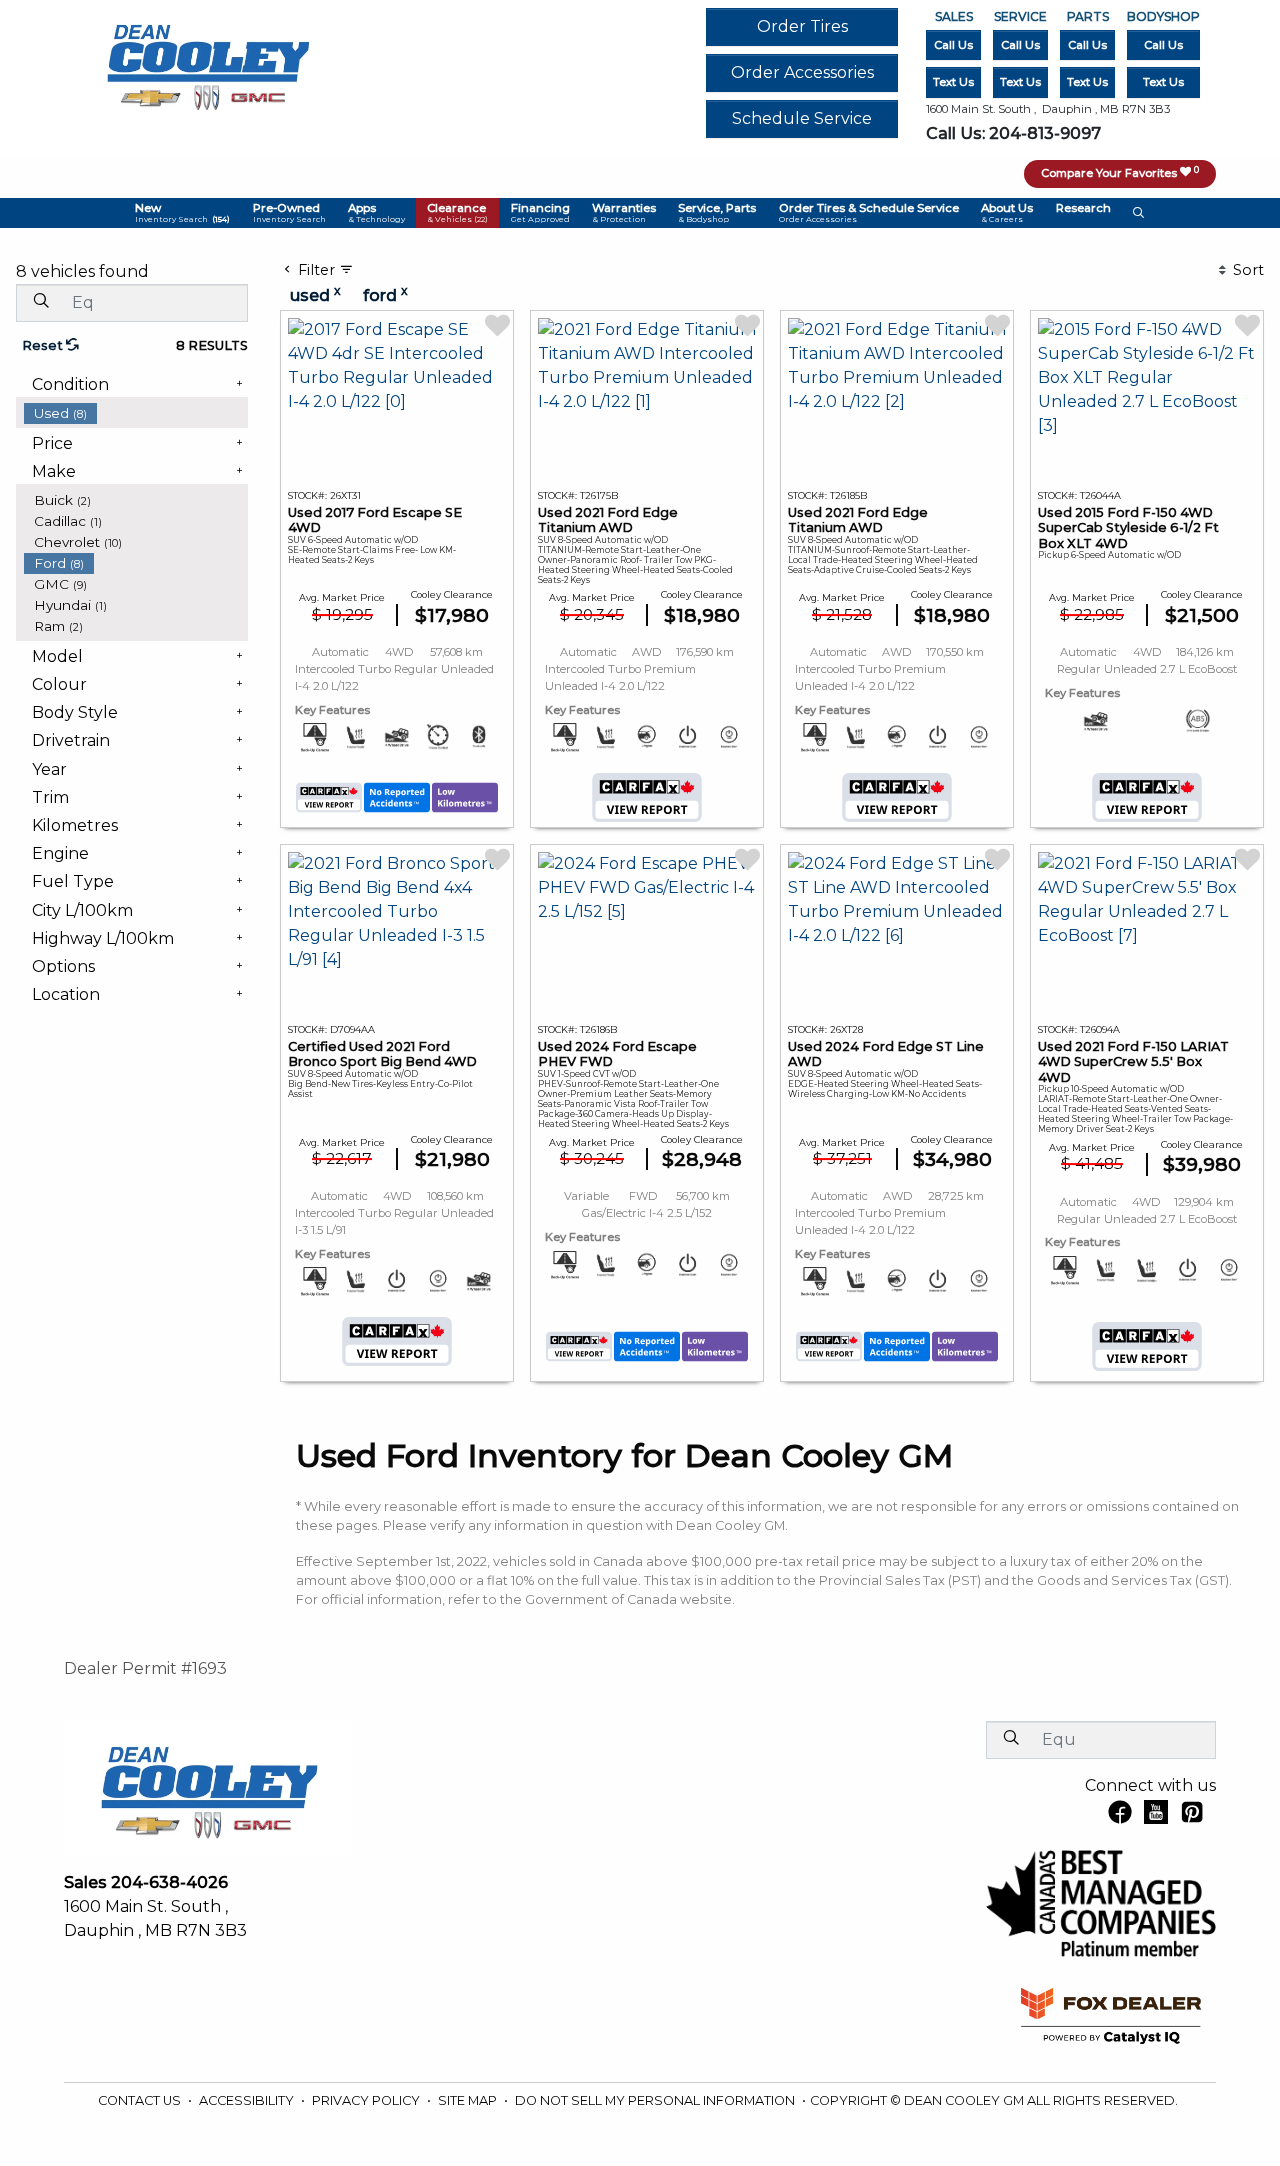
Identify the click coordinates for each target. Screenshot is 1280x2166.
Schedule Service (802, 118)
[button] (182, 213)
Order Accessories (802, 72)
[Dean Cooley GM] (207, 61)
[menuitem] (136, 413)
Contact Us (141, 2100)
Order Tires (802, 26)
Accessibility (248, 2100)
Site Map (469, 2100)
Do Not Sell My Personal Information (656, 2100)
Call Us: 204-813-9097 (1013, 133)
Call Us (953, 45)
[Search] (41, 302)
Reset (44, 345)
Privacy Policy (367, 2100)
